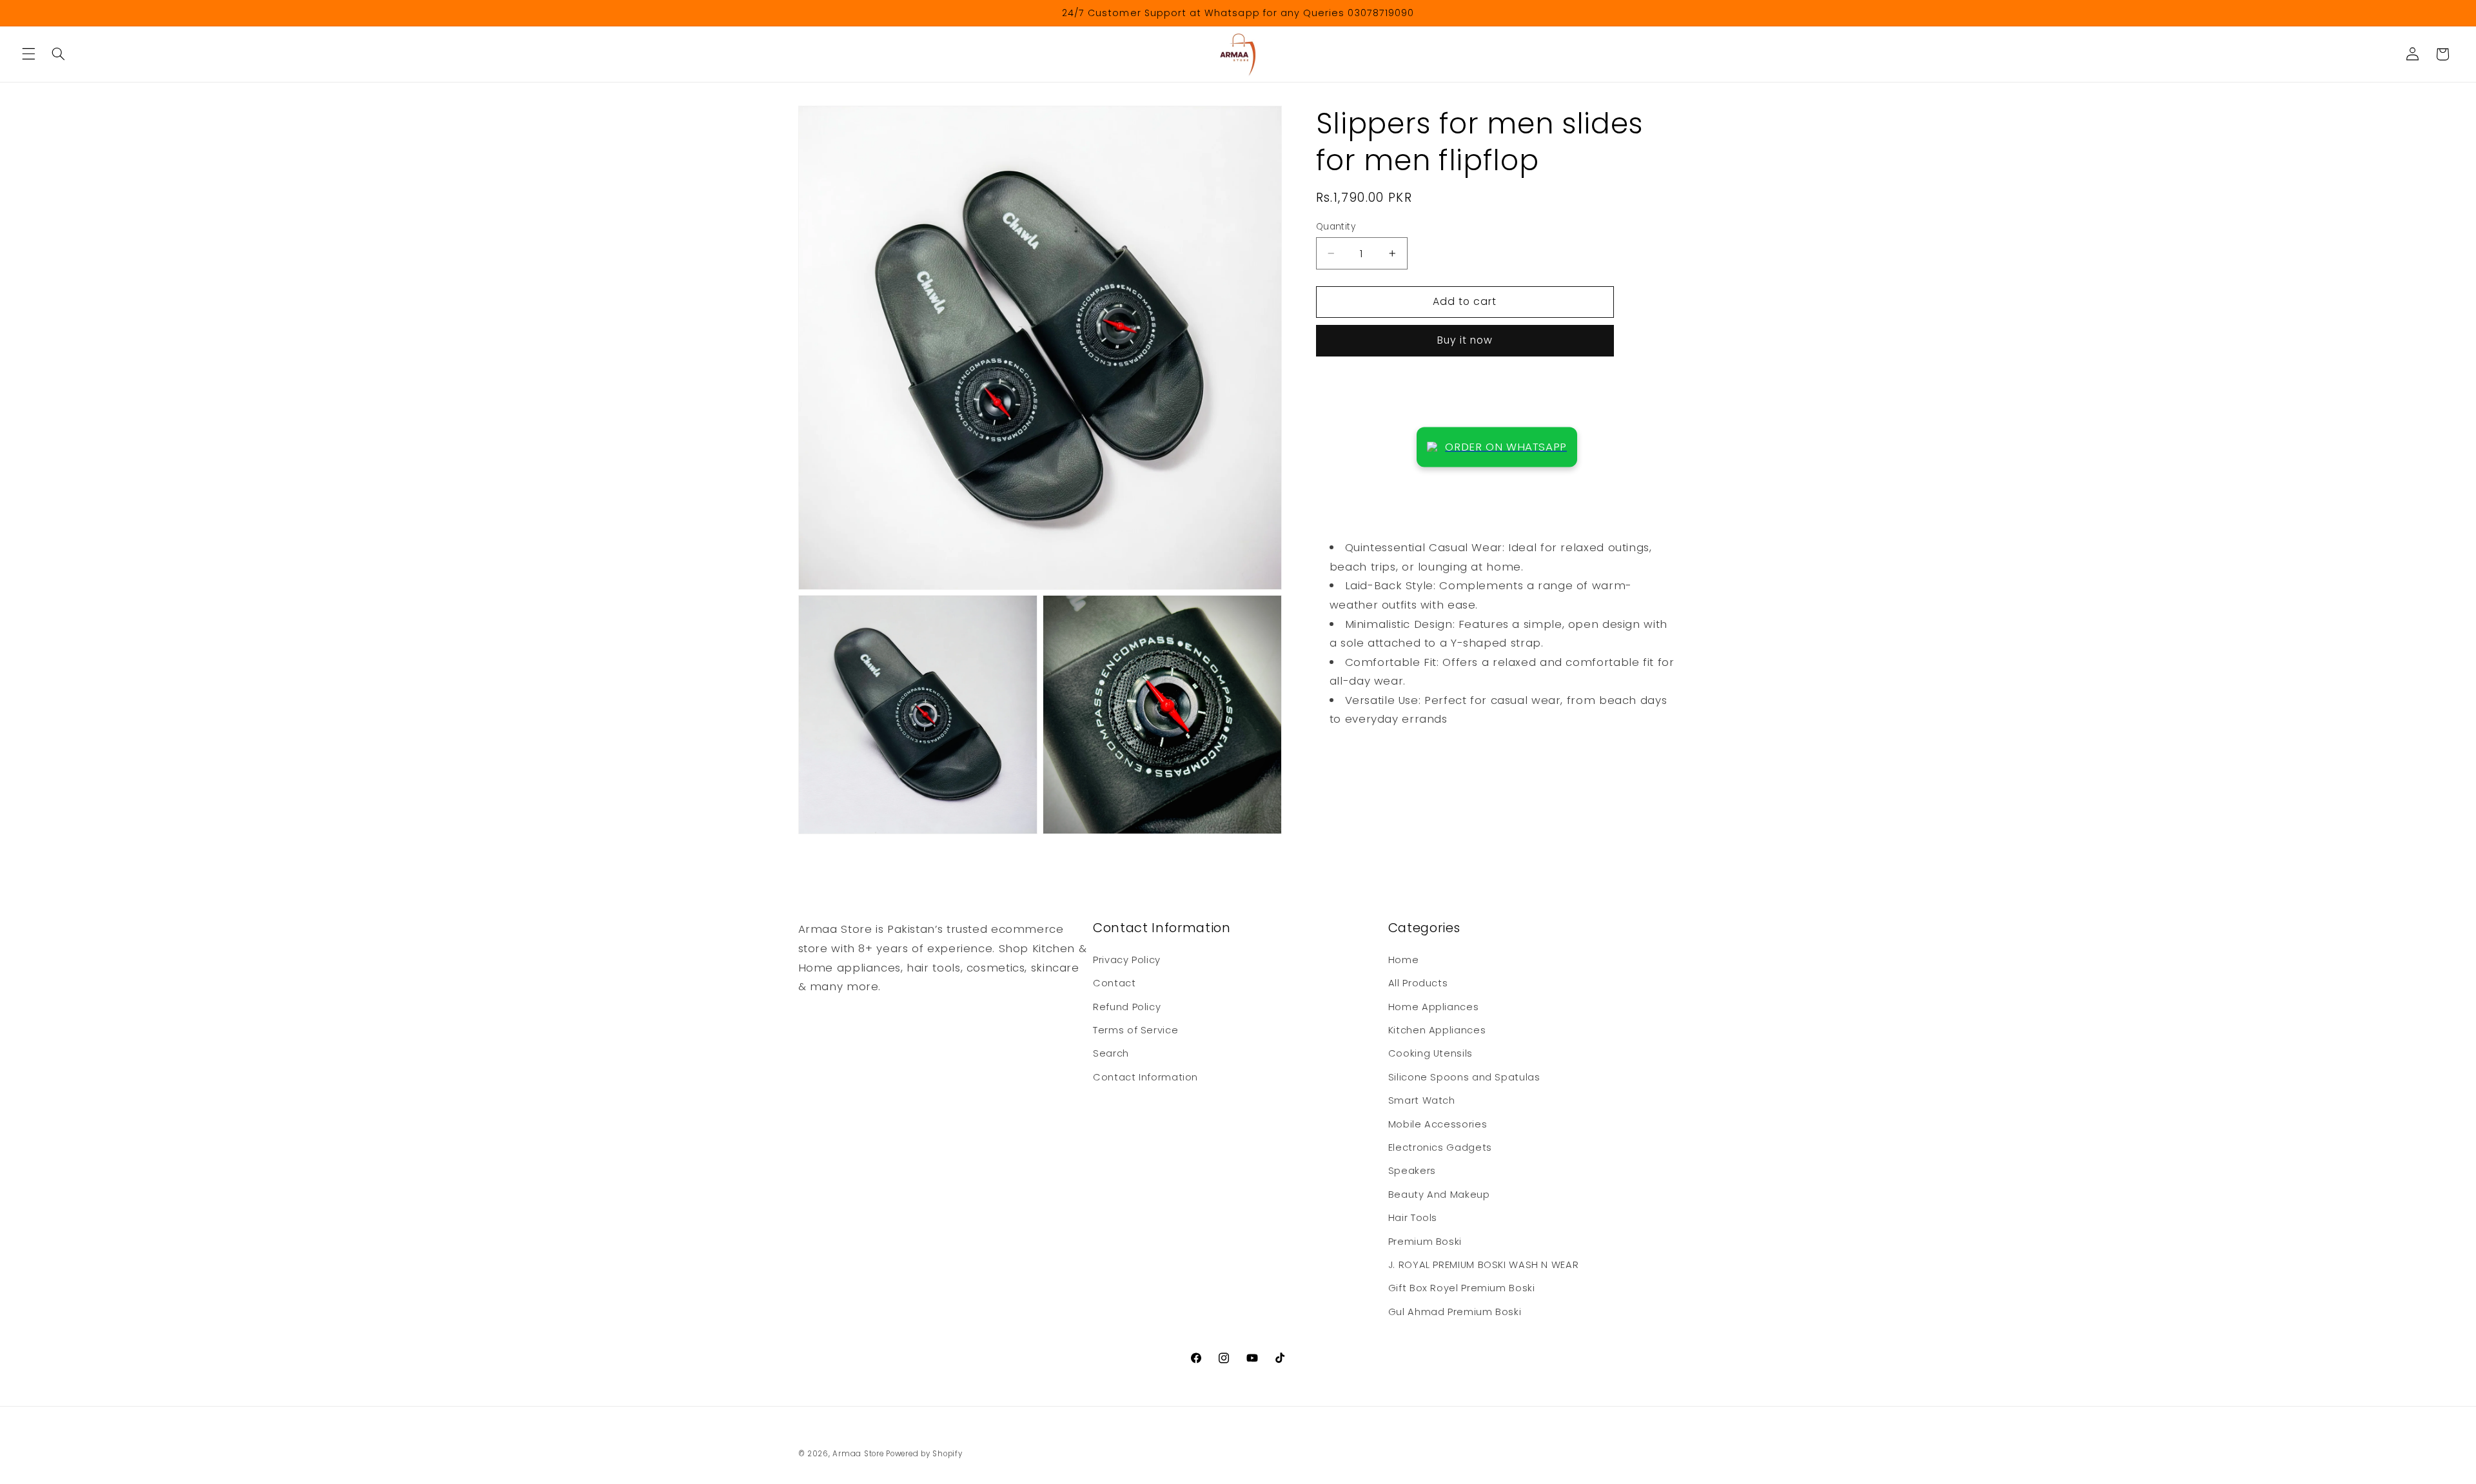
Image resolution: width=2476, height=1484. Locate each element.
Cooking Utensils (1430, 1053)
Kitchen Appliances (1437, 1030)
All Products (1418, 983)
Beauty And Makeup (1439, 1195)
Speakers (1412, 1171)
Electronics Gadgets (1440, 1147)
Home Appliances (1433, 1007)
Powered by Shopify (924, 1454)
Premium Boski (1425, 1242)
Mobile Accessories (1438, 1124)
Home (1404, 960)
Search (1111, 1053)
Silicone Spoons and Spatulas (1464, 1077)
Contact (1114, 983)
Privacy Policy (1127, 960)
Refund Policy (1127, 1007)
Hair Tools (1413, 1218)
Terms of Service (1135, 1030)
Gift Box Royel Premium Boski (1462, 1288)
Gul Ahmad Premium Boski (1455, 1312)
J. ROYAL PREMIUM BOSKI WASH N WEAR (1483, 1265)
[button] (28, 54)
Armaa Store (858, 1454)
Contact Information (1145, 1077)
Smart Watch (1422, 1100)
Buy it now (1465, 340)
